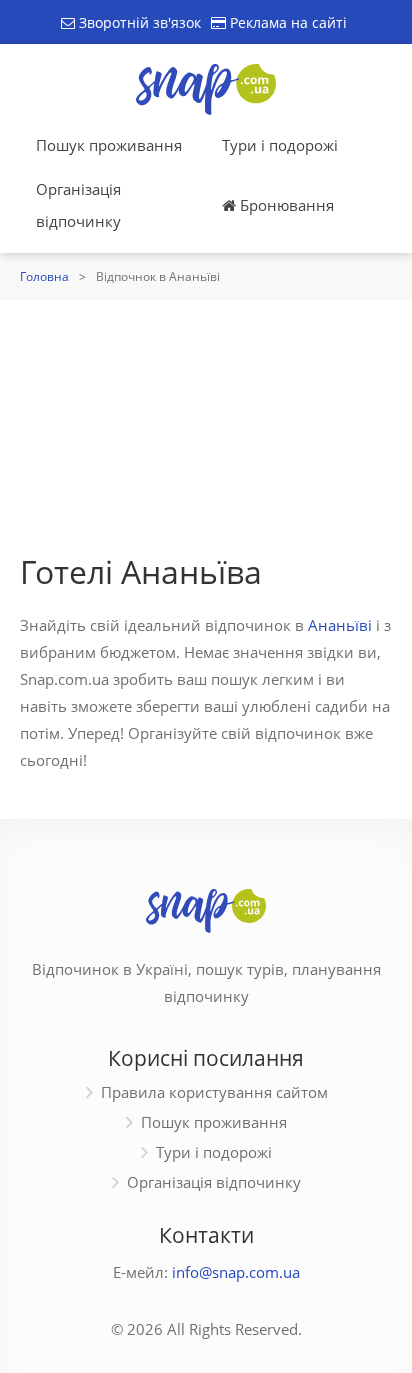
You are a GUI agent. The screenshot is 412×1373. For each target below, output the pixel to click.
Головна (44, 276)
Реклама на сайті (286, 22)
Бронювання (285, 205)
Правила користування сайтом (214, 1092)
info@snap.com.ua (236, 1272)
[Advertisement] (206, 421)
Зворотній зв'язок (138, 22)
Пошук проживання (109, 145)
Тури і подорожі (280, 145)
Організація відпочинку (78, 205)
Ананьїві (340, 625)
